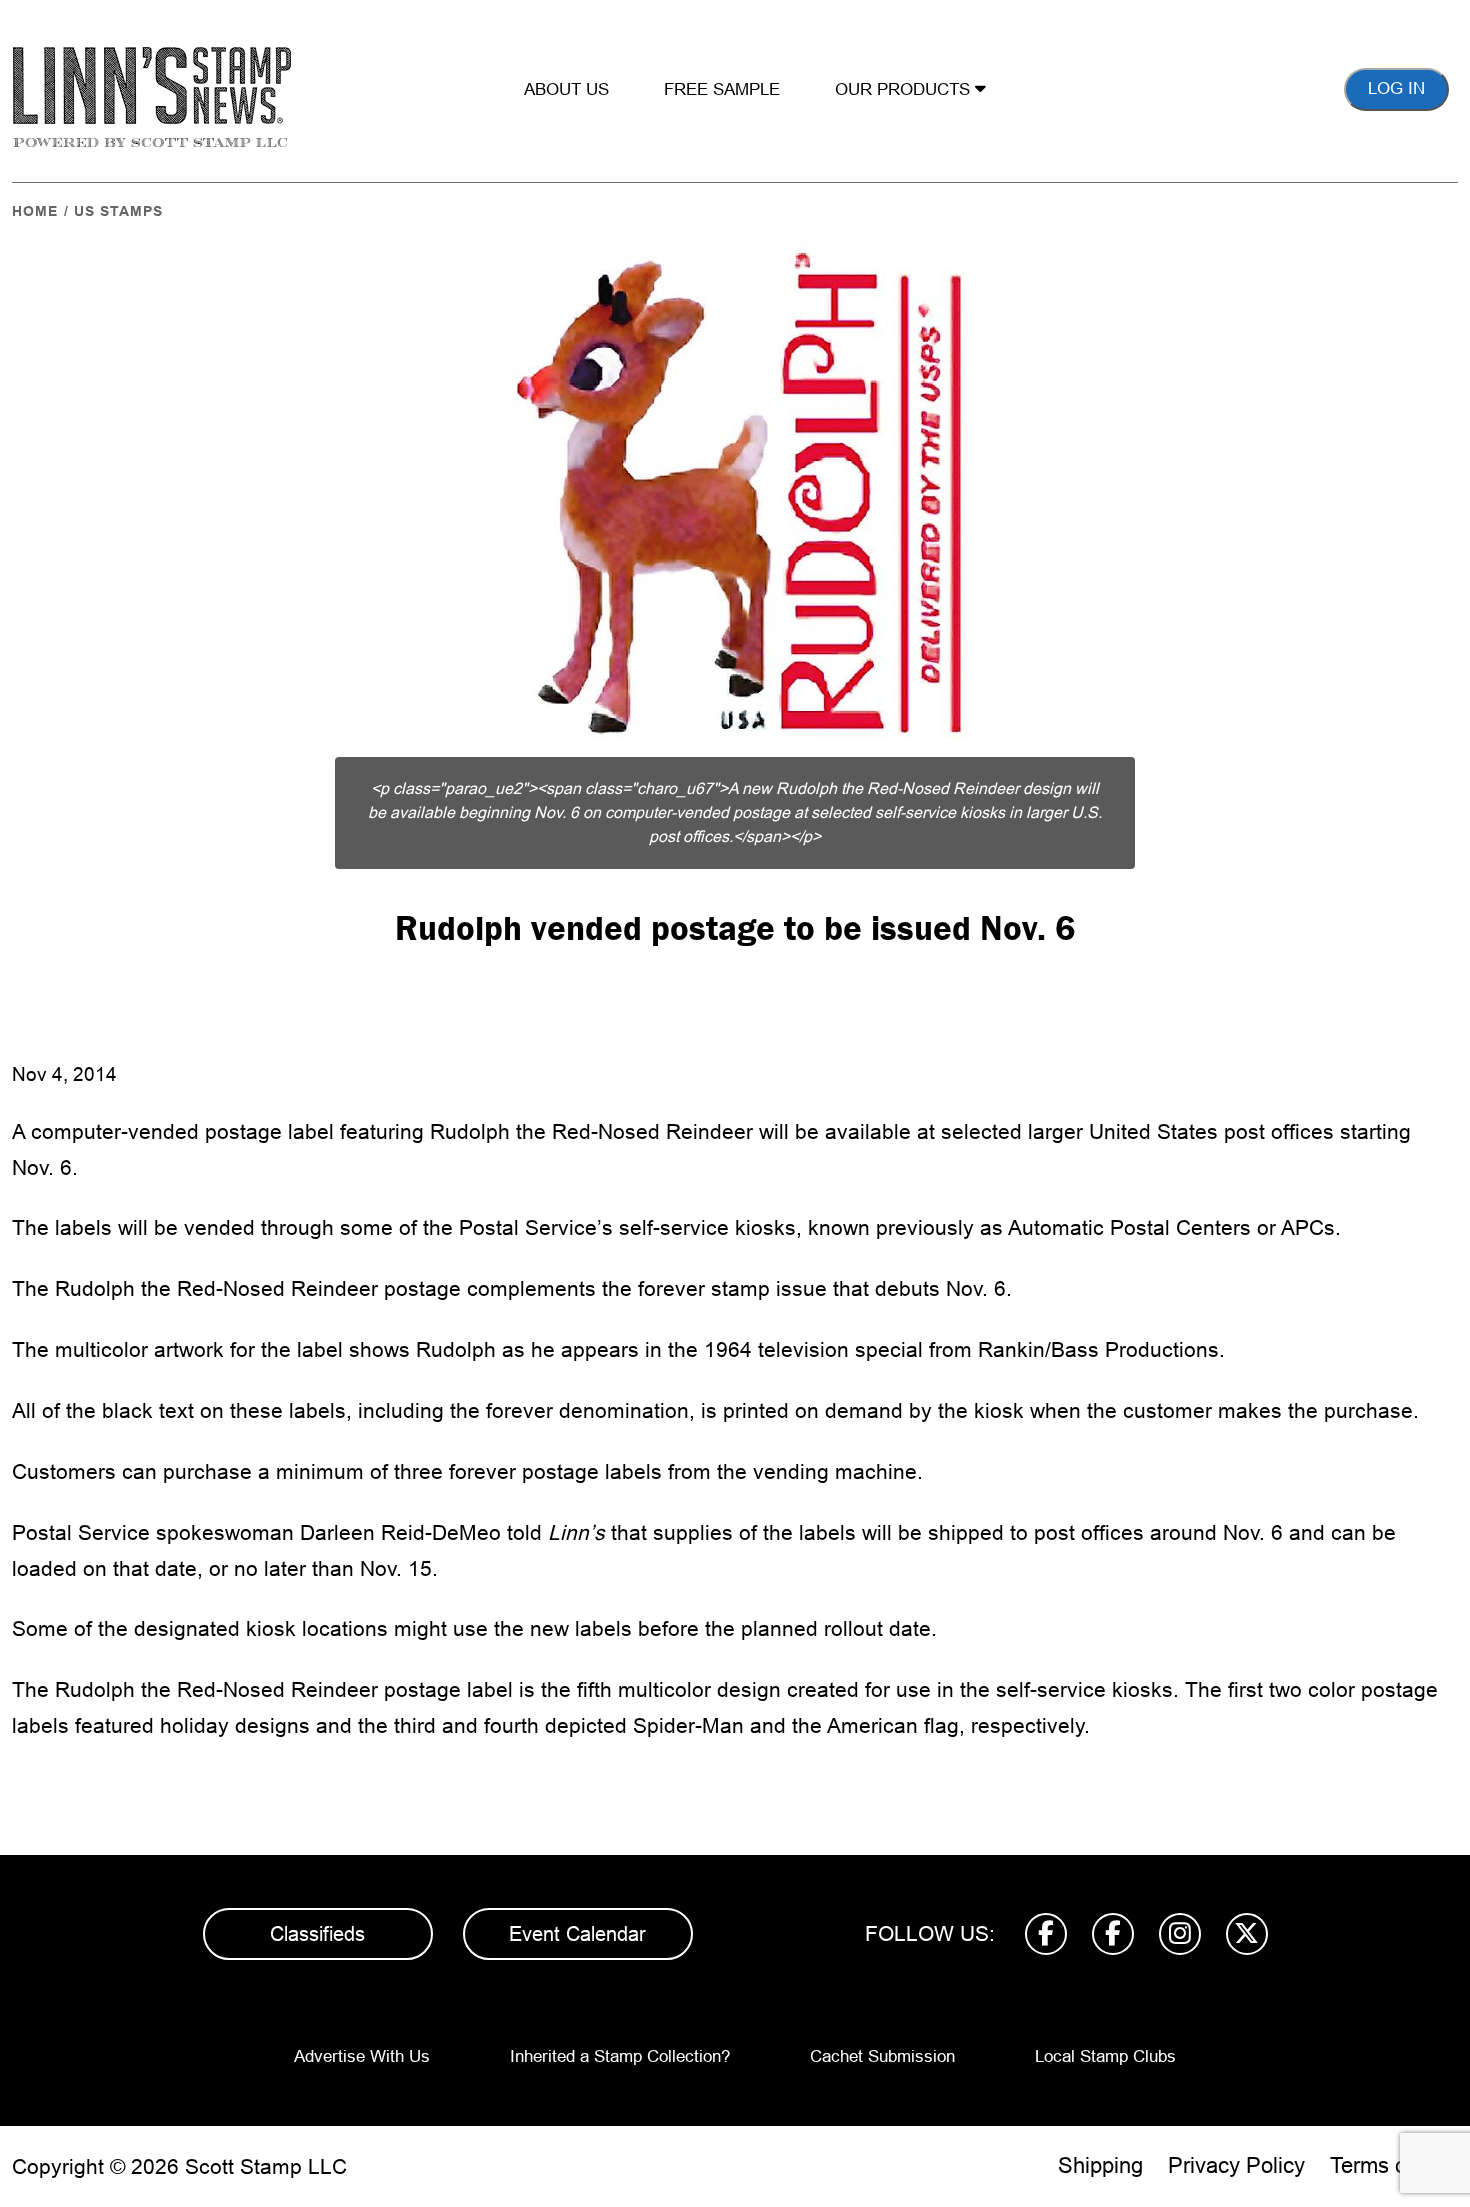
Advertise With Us (362, 2056)
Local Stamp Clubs (1105, 2056)
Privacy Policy (1236, 2165)
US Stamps (118, 211)
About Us (566, 89)
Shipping (1100, 2165)
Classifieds (317, 1934)
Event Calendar (577, 1934)
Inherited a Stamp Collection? (620, 2056)
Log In (1396, 88)
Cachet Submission (882, 2056)
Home (35, 211)
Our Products (905, 89)
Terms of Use (1394, 2165)
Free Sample (722, 89)
